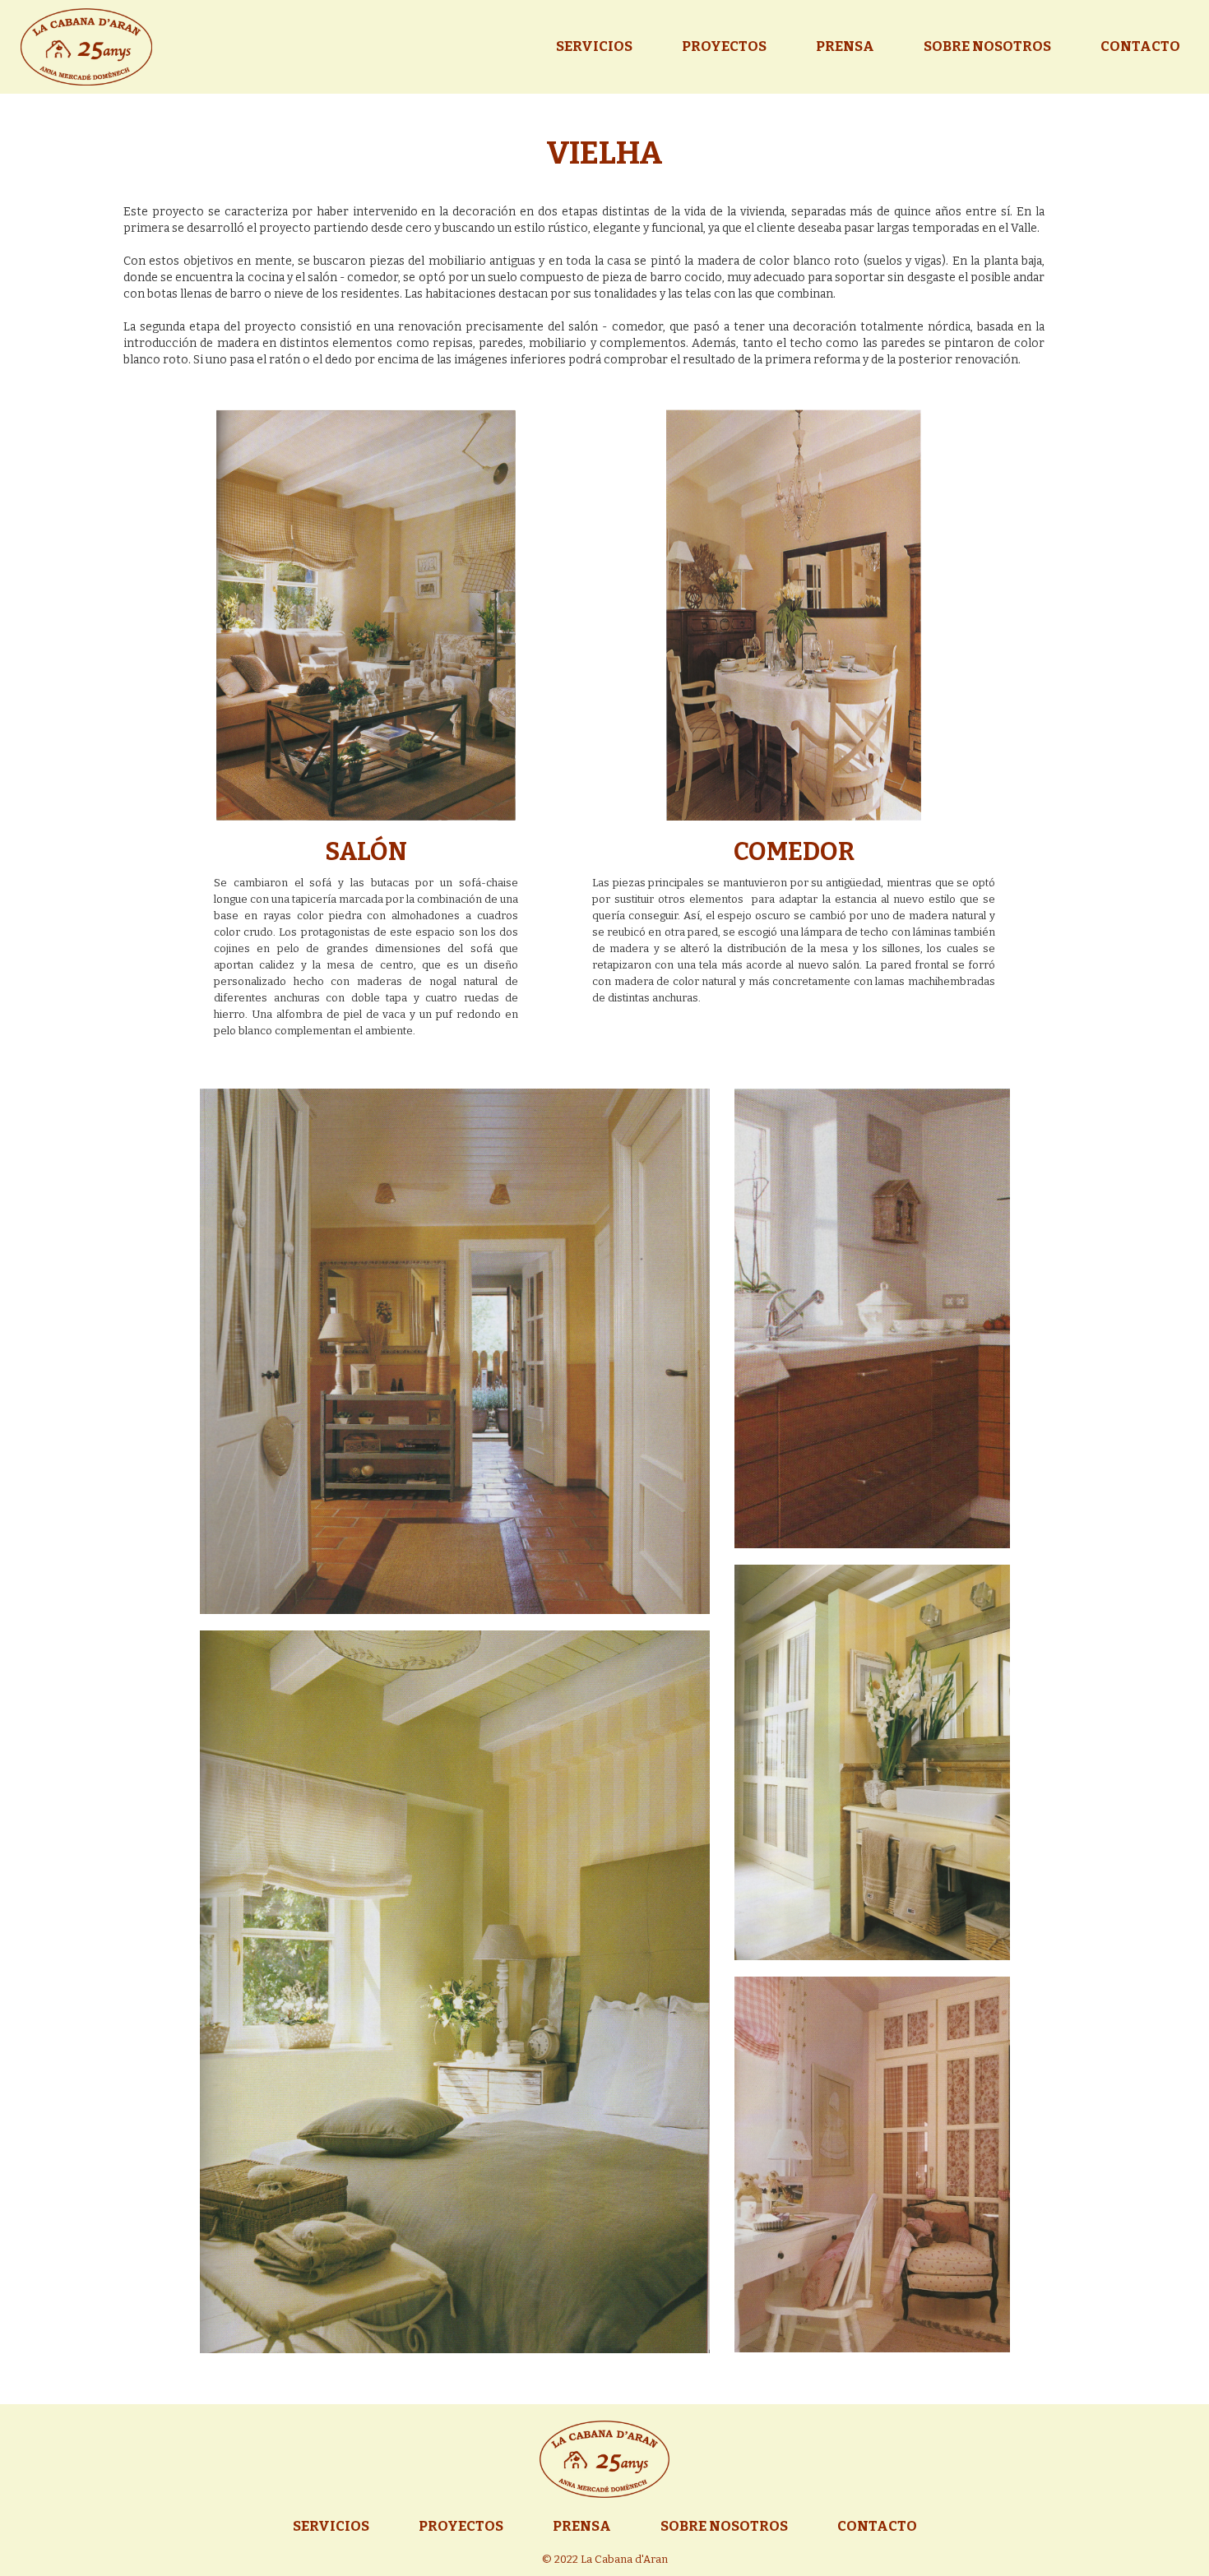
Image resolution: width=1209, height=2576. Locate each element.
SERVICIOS (594, 47)
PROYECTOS (724, 47)
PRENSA (845, 47)
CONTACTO (1140, 47)
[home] (86, 47)
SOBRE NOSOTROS (987, 47)
